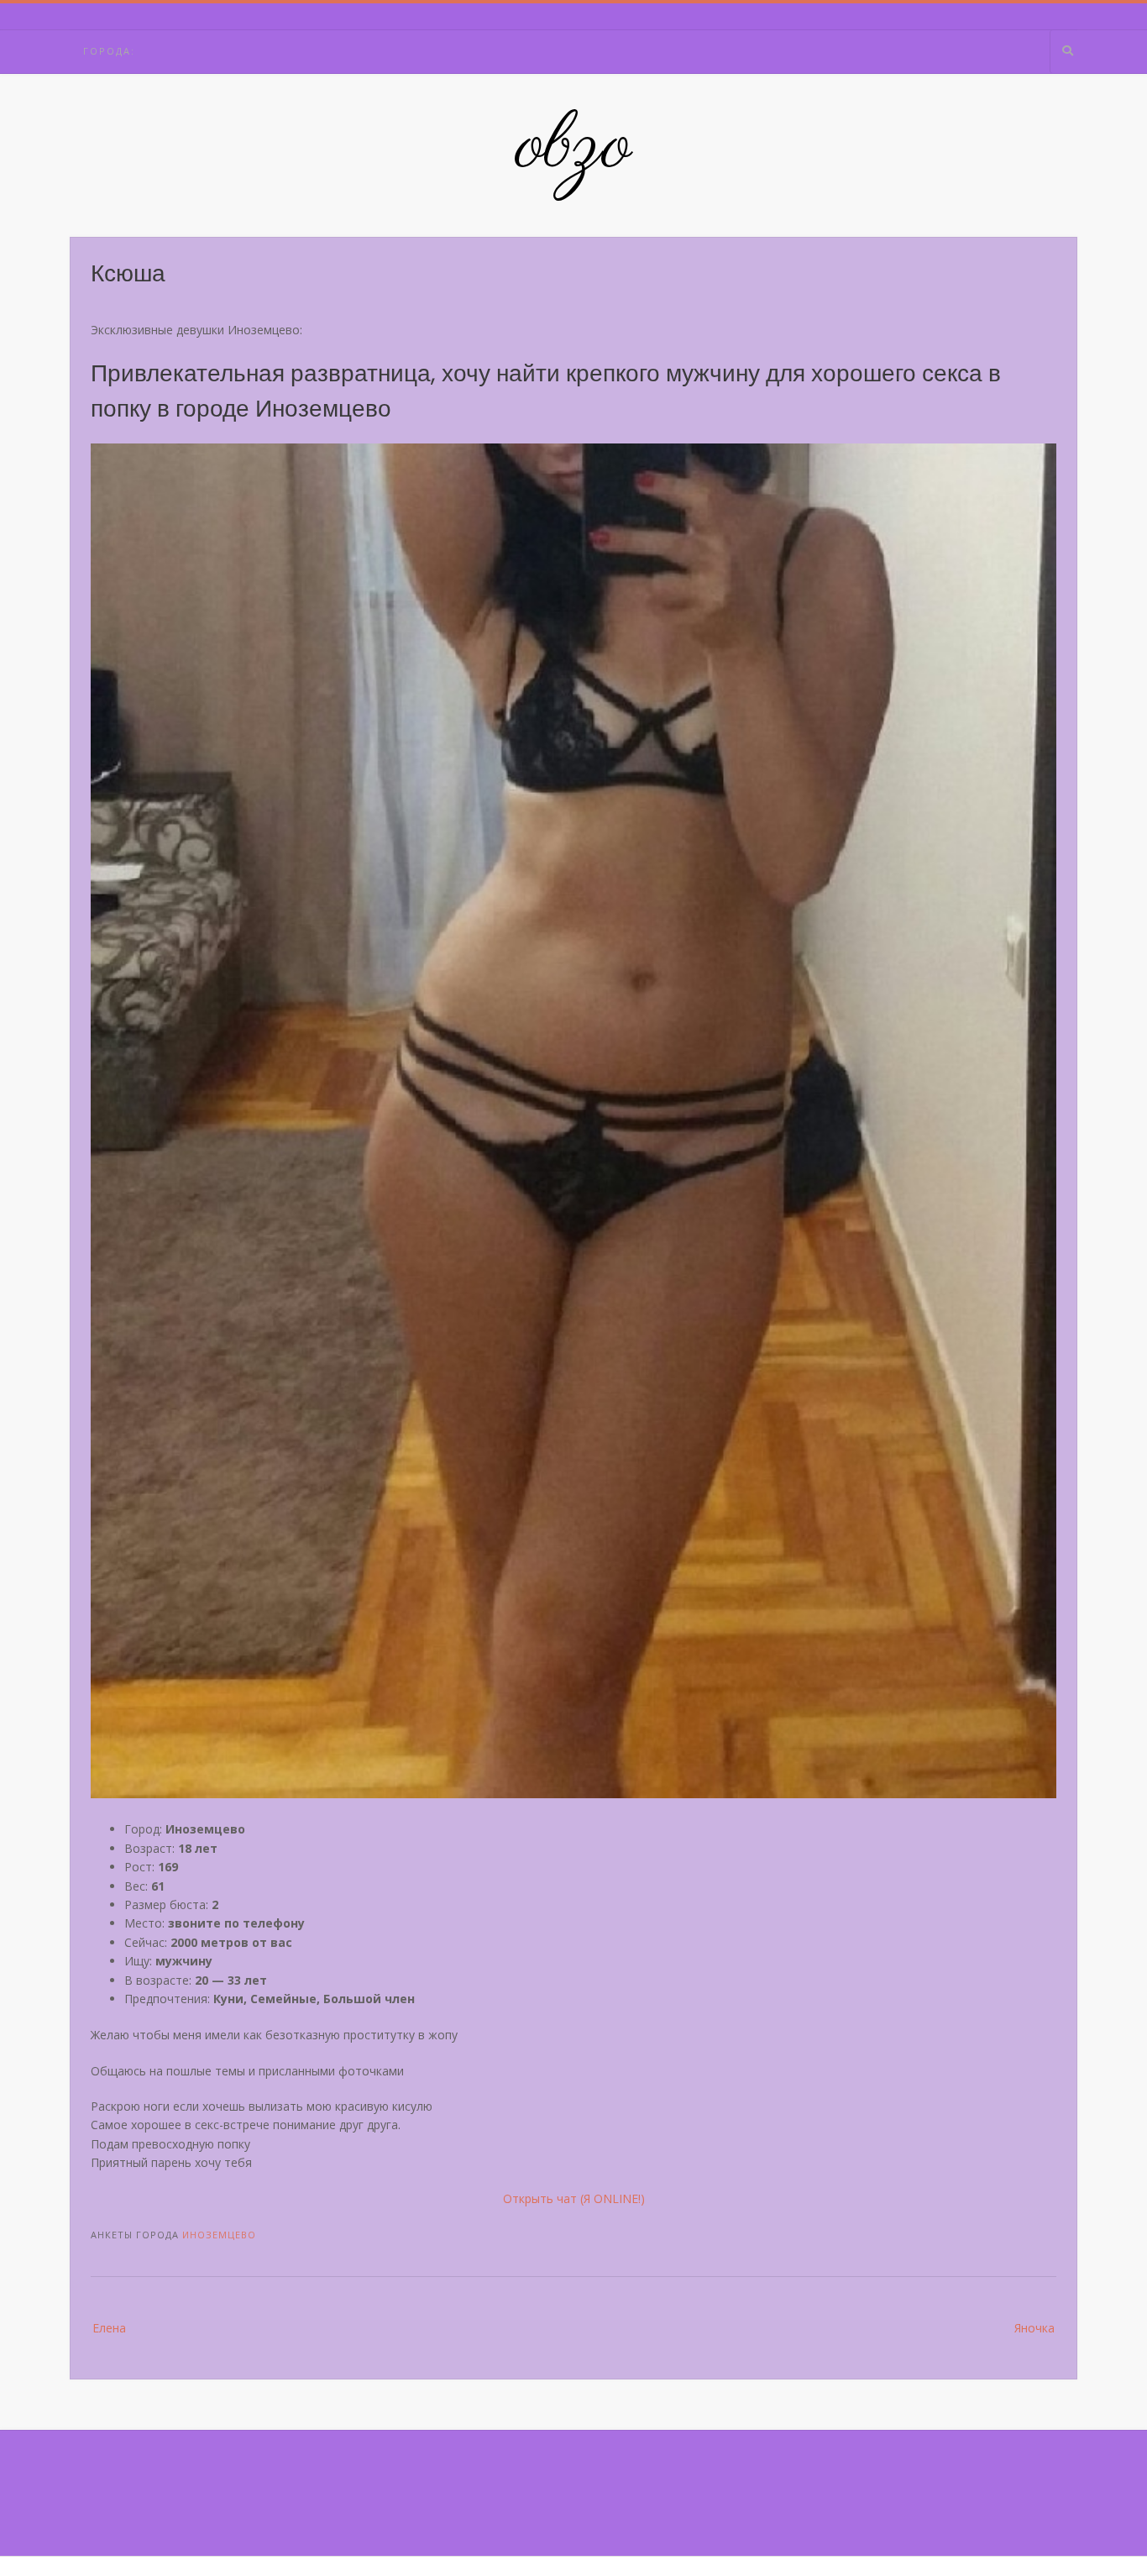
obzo (574, 147)
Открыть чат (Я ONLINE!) (574, 2198)
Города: (109, 51)
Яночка (1034, 2328)
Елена (109, 2328)
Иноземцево (219, 2235)
